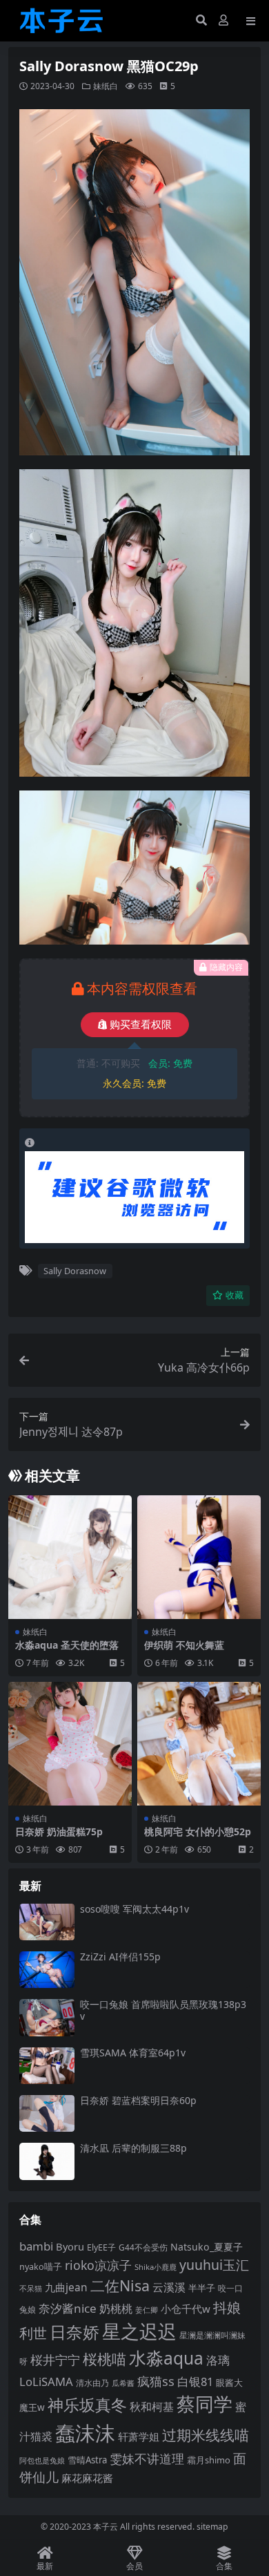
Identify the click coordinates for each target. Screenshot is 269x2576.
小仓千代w (186, 2309)
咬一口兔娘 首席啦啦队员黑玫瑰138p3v (163, 2010)
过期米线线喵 (206, 2435)
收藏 (235, 1295)
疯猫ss (156, 2381)
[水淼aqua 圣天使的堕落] (70, 1557)
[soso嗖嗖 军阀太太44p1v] (47, 1922)
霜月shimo (209, 2460)
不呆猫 (31, 2288)
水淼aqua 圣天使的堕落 (67, 1645)
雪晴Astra (87, 2460)
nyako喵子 (41, 2266)
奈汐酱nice (68, 2308)
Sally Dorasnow (75, 1271)
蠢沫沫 (85, 2433)
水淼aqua (166, 2358)
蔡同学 (205, 2404)
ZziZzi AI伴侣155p (120, 1957)
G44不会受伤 (143, 2247)
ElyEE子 (101, 2247)
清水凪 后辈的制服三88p (133, 2148)
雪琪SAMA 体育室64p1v (133, 2053)
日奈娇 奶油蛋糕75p (59, 1831)
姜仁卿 (147, 2310)
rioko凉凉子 (98, 2265)
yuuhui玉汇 (214, 2265)
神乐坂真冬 (87, 2405)
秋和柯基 (152, 2407)
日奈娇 (74, 2332)
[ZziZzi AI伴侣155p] (47, 1970)
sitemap (212, 2527)
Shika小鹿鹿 (156, 2267)
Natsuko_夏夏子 (207, 2247)
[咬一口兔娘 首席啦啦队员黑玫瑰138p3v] (47, 2017)
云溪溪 (169, 2287)
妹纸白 (106, 86)
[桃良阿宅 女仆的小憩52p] (199, 1744)
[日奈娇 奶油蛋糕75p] (70, 1744)
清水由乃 (92, 2383)
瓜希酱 (123, 2383)
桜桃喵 (104, 2359)
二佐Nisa (120, 2285)
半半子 (202, 2288)
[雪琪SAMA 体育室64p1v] (47, 2066)
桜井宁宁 (55, 2360)
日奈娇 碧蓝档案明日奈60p (138, 2100)
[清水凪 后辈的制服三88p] (47, 2161)
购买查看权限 (141, 1025)
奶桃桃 (116, 2309)
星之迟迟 (139, 2331)
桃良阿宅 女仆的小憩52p (198, 1831)
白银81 (195, 2381)
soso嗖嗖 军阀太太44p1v (134, 1909)
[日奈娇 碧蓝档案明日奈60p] (47, 2113)
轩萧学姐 (139, 2436)
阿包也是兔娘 (42, 2460)
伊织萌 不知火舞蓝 (184, 1645)
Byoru (70, 2246)
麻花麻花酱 (87, 2478)
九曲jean (66, 2287)
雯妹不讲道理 (147, 2459)
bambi (36, 2246)
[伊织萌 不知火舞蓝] (199, 1557)
